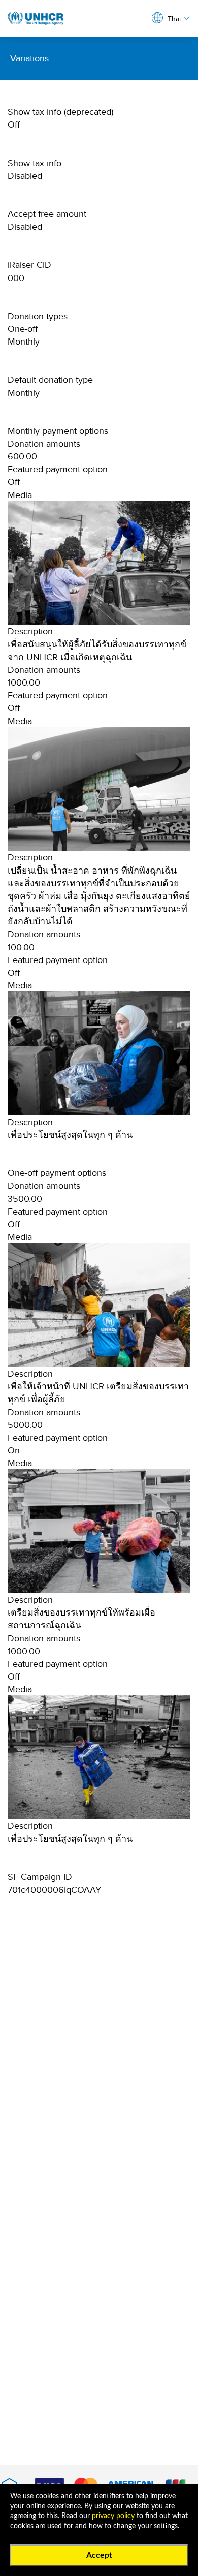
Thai (174, 19)
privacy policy (113, 2516)
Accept (99, 2555)
